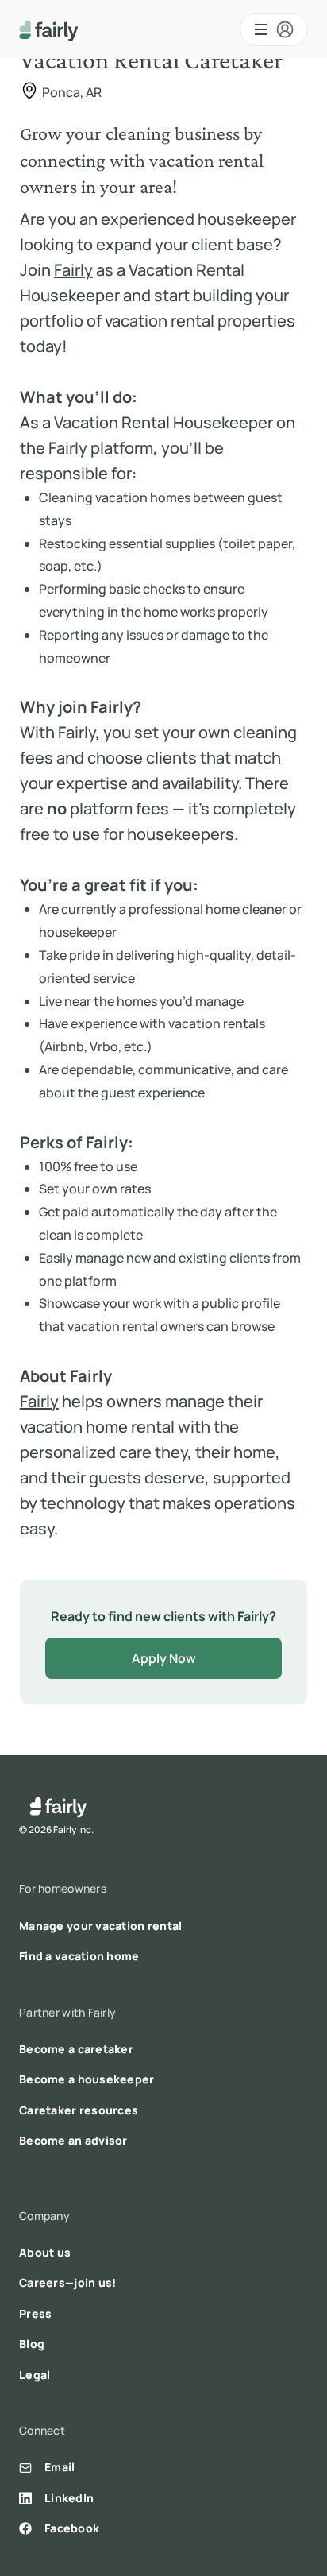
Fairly (73, 270)
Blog (32, 2344)
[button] (274, 29)
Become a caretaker (76, 2049)
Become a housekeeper (87, 2079)
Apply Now (164, 1658)
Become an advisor (73, 2140)
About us (45, 2252)
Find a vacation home (79, 1956)
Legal (35, 2375)
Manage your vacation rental (101, 1926)
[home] (49, 29)
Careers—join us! (67, 2282)
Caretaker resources (79, 2110)
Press (35, 2313)
